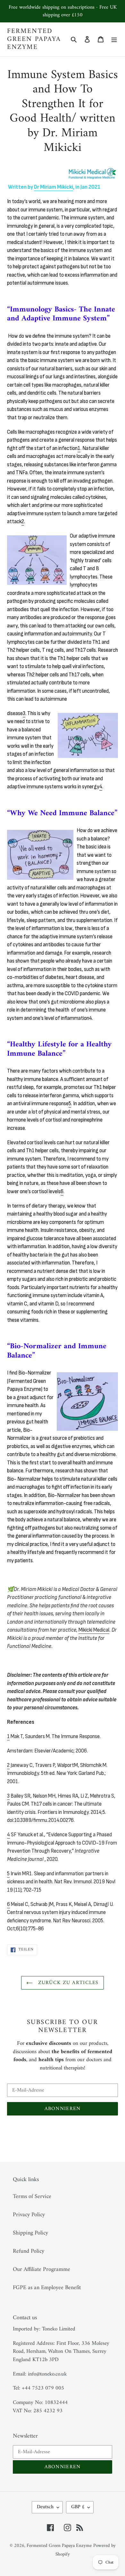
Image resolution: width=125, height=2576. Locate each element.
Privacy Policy (29, 2215)
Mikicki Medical (94, 1630)
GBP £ (78, 2507)
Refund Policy (29, 2251)
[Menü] (114, 39)
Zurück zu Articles (67, 1983)
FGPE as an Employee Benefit (47, 2288)
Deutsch (45, 2507)
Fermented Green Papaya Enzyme (34, 39)
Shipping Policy (30, 2233)
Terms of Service (32, 2197)
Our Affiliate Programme (42, 2269)
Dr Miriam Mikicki (54, 187)
